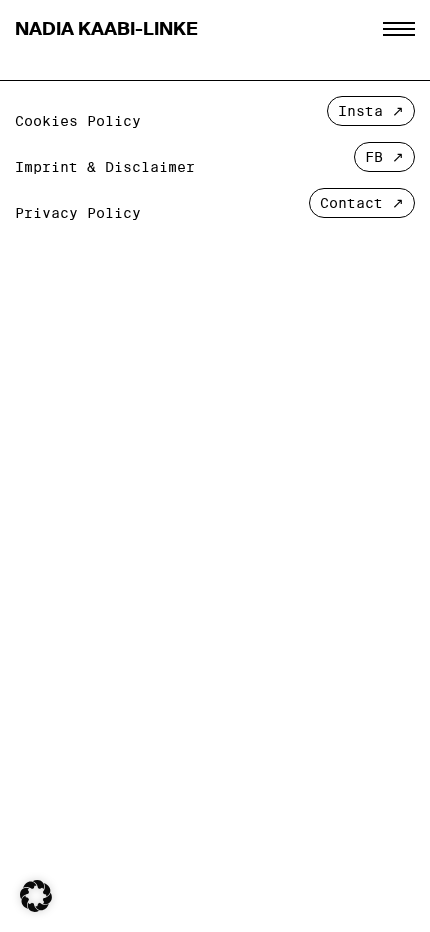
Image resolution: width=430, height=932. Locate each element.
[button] (36, 896)
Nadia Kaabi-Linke (106, 29)
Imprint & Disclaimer (105, 167)
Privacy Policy (78, 213)
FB (374, 157)
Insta (360, 111)
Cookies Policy (78, 121)
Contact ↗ (362, 203)
